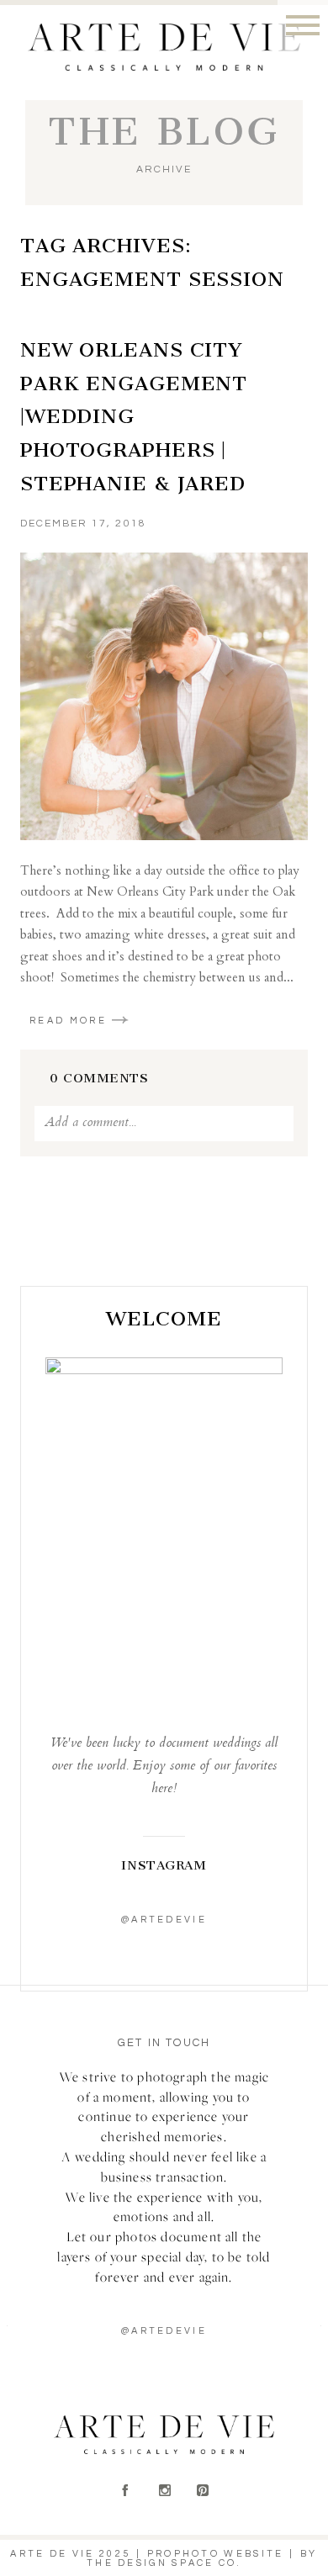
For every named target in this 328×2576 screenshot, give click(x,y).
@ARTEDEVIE (164, 2331)
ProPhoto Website (216, 2554)
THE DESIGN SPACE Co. (164, 2563)
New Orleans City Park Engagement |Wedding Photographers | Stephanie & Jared (134, 416)
